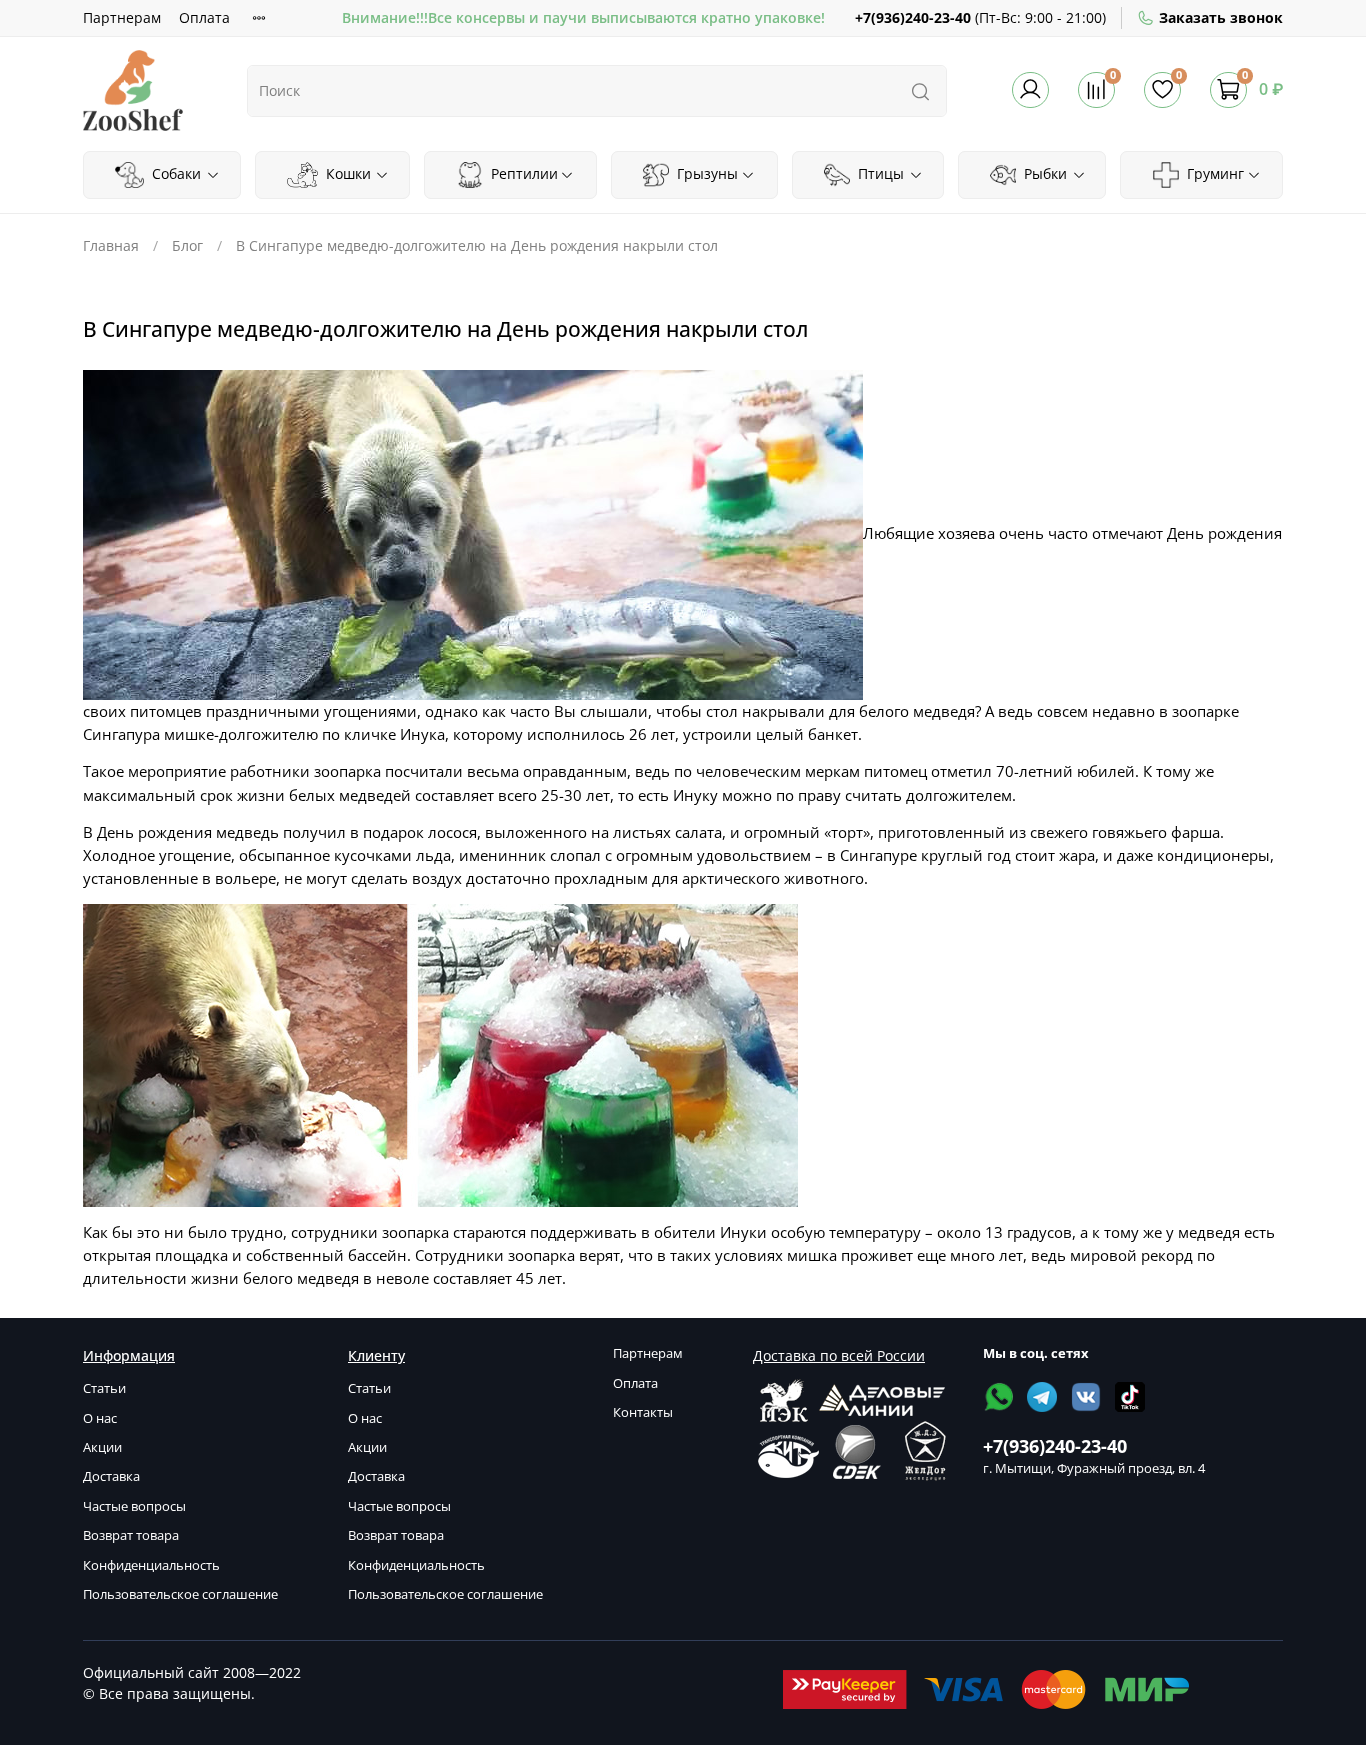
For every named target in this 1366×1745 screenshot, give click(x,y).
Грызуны (705, 173)
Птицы (879, 173)
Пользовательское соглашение (180, 1594)
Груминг (1213, 173)
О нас (100, 1418)
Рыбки (1043, 173)
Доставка (111, 1476)
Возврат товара (131, 1535)
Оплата (204, 17)
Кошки (346, 173)
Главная (111, 245)
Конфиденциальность (151, 1565)
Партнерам (122, 17)
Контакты (643, 1412)
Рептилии (522, 173)
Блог (187, 245)
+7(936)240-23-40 (913, 17)
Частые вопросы (134, 1506)
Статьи (104, 1388)
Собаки (174, 173)
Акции (102, 1447)
